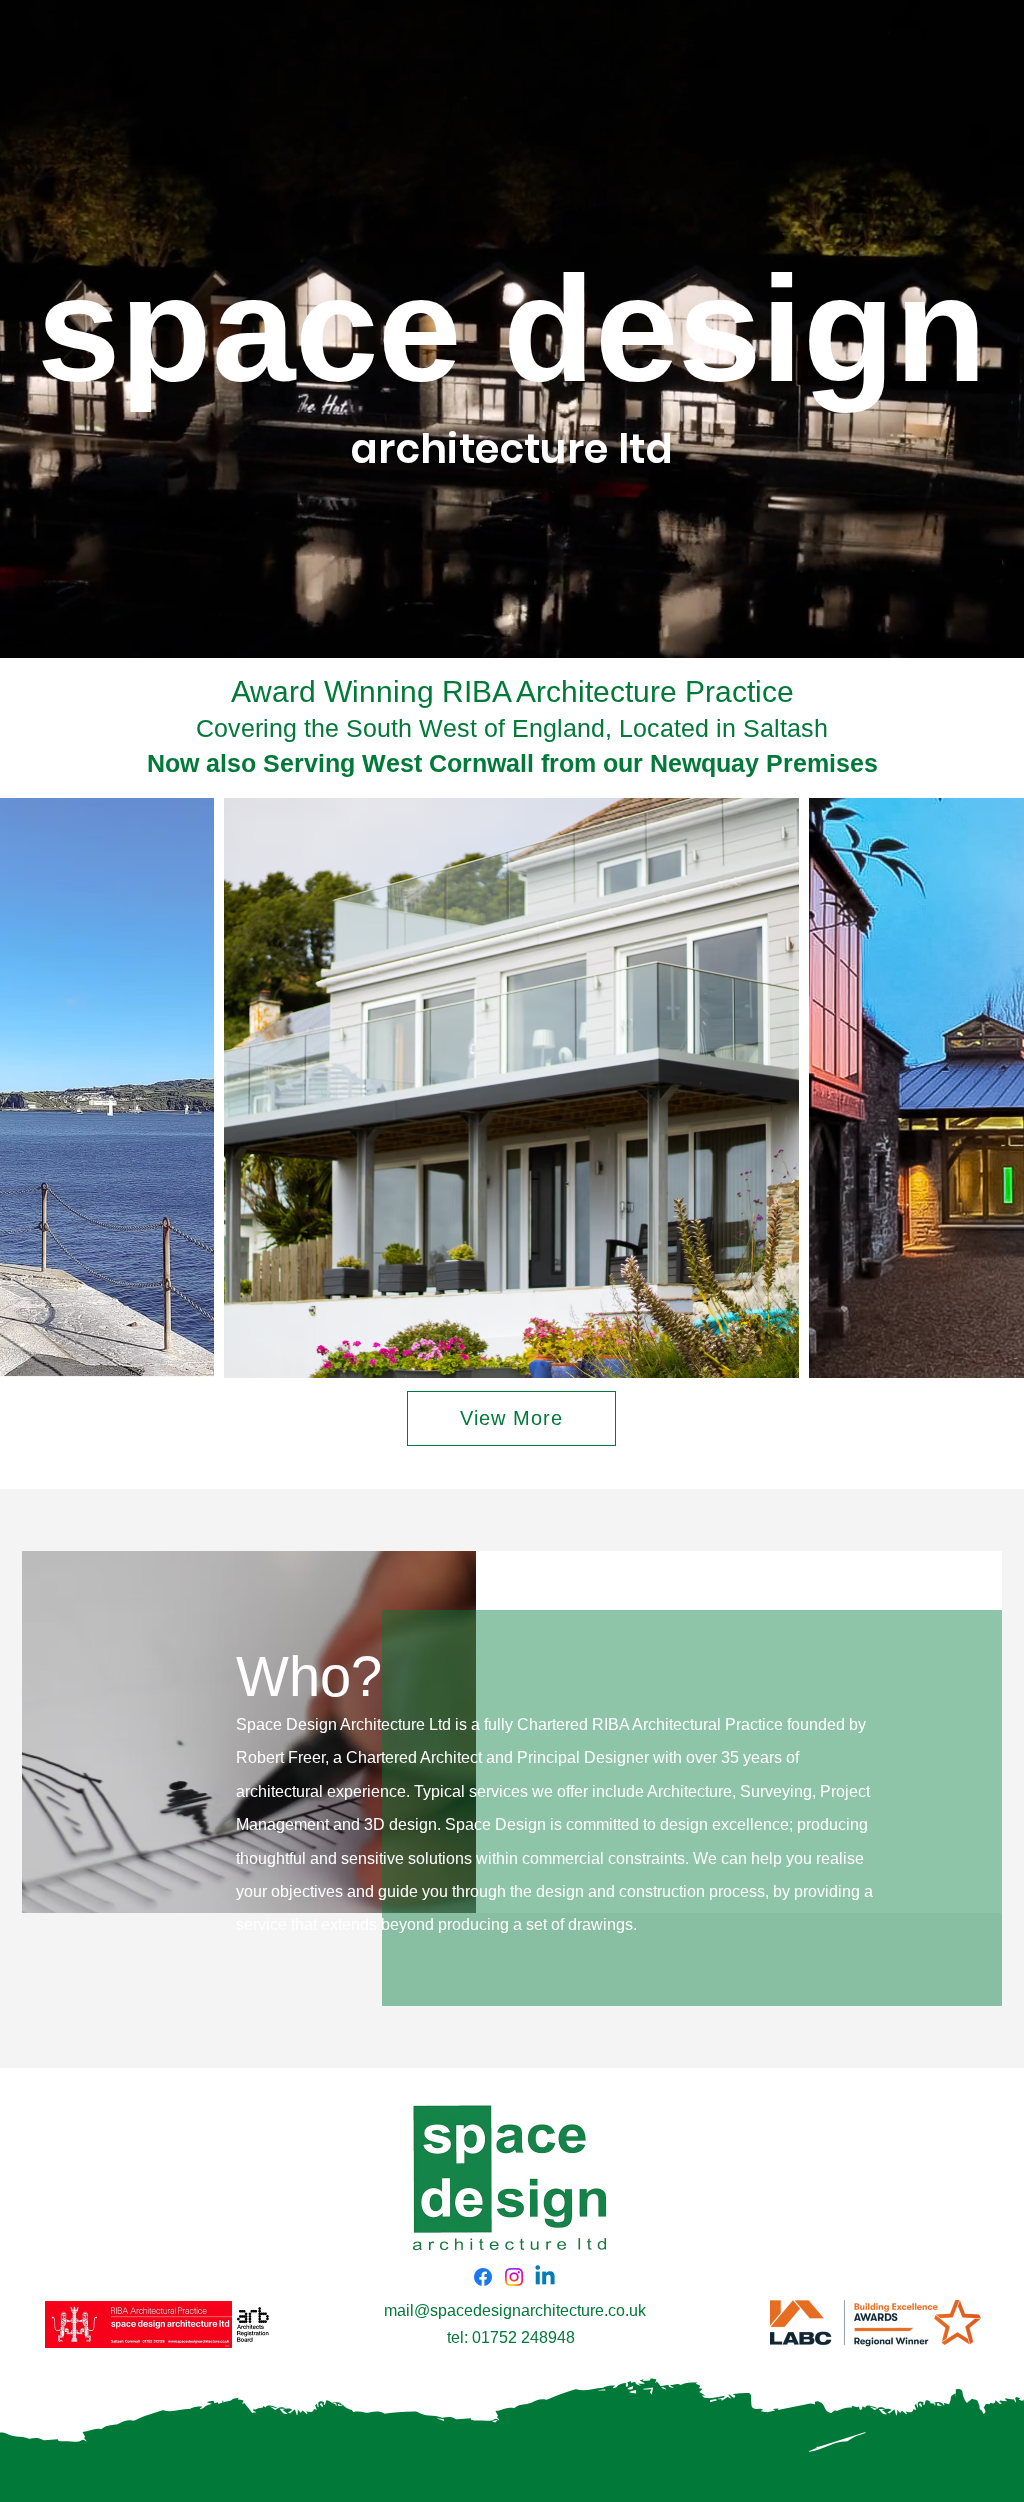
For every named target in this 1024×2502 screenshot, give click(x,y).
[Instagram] (514, 2277)
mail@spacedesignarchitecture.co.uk (515, 2310)
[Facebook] (483, 2277)
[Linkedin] (545, 2277)
